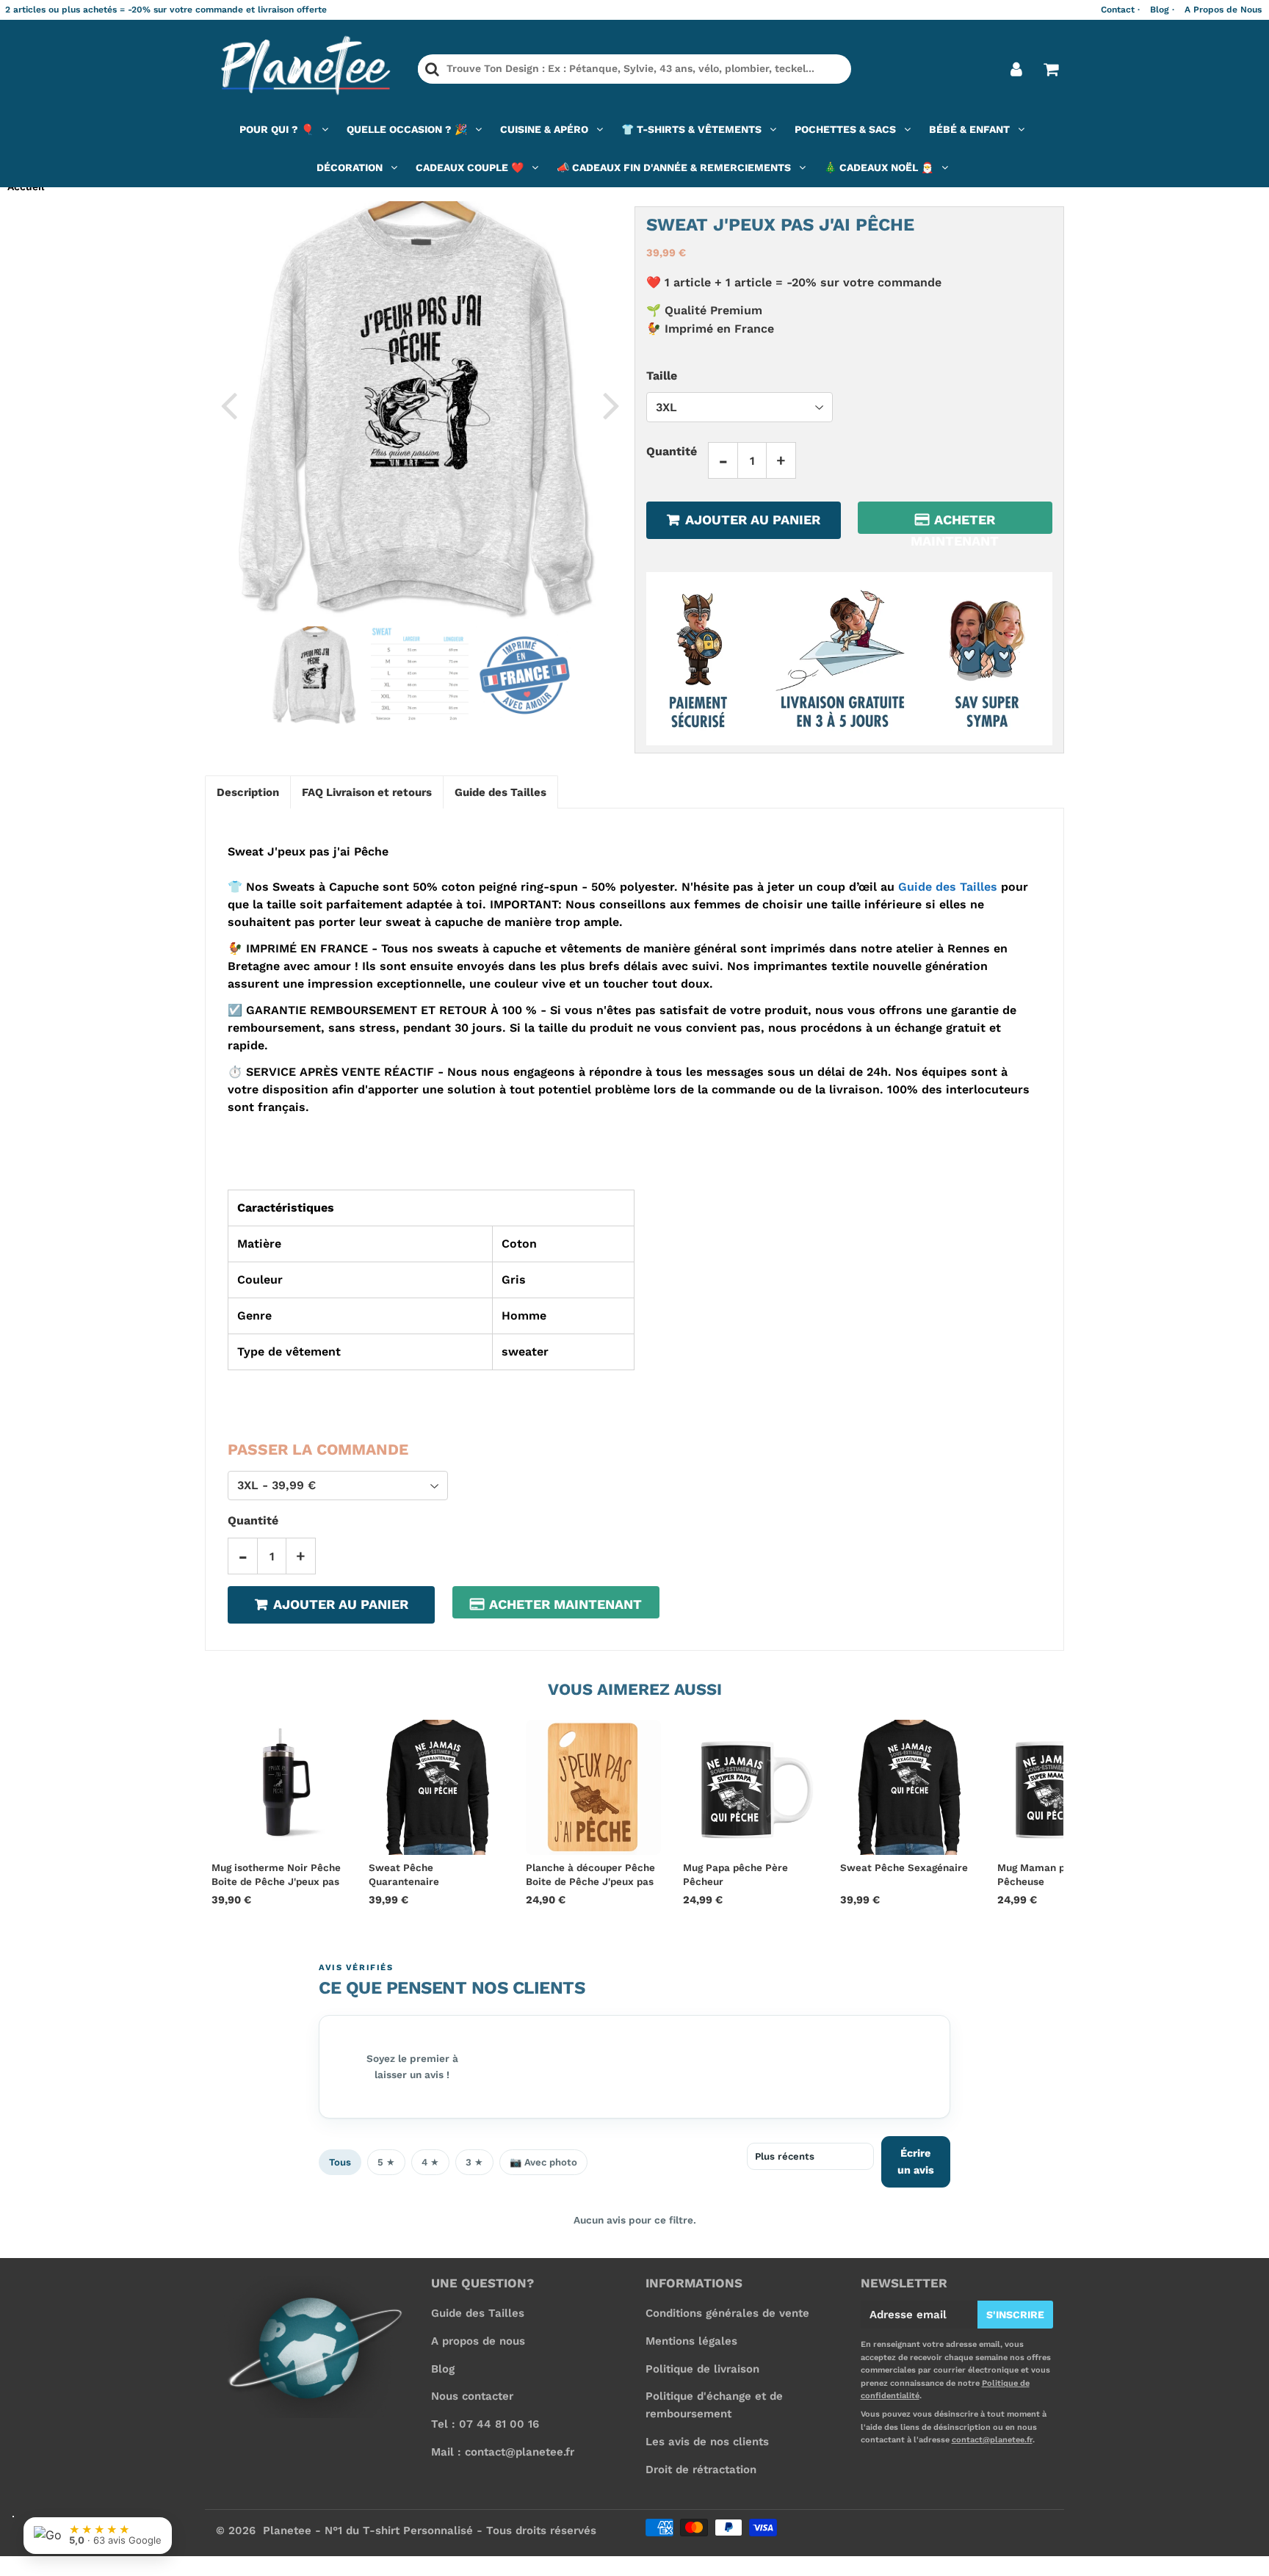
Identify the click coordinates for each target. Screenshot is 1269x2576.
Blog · (1162, 10)
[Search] (432, 69)
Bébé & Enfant (969, 129)
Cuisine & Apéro (544, 129)
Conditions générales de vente (727, 2313)
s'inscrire (1015, 2315)
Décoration (350, 167)
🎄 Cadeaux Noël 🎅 (879, 167)
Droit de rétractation (701, 2470)
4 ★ (430, 2162)
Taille (662, 375)
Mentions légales (691, 2341)
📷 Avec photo (543, 2162)
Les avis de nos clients (707, 2442)
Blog (443, 2369)
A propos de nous (478, 2341)
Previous (228, 405)
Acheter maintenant (955, 523)
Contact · (1120, 10)
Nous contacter (472, 2396)
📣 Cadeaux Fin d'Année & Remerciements (674, 167)
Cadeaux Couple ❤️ (470, 167)
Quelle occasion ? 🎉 (407, 129)
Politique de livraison (702, 2369)
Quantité (672, 451)
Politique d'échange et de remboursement (714, 2405)
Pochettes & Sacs (845, 129)
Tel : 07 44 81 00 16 (485, 2424)
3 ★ (474, 2162)
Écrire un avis (916, 2161)
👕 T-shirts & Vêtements (691, 129)
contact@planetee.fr (992, 2440)
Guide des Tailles (948, 887)
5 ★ (386, 2162)
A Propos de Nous (1223, 10)
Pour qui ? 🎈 (276, 129)
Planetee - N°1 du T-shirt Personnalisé (368, 2530)
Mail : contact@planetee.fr (503, 2452)
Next (611, 405)
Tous (340, 2162)
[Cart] (1051, 69)
